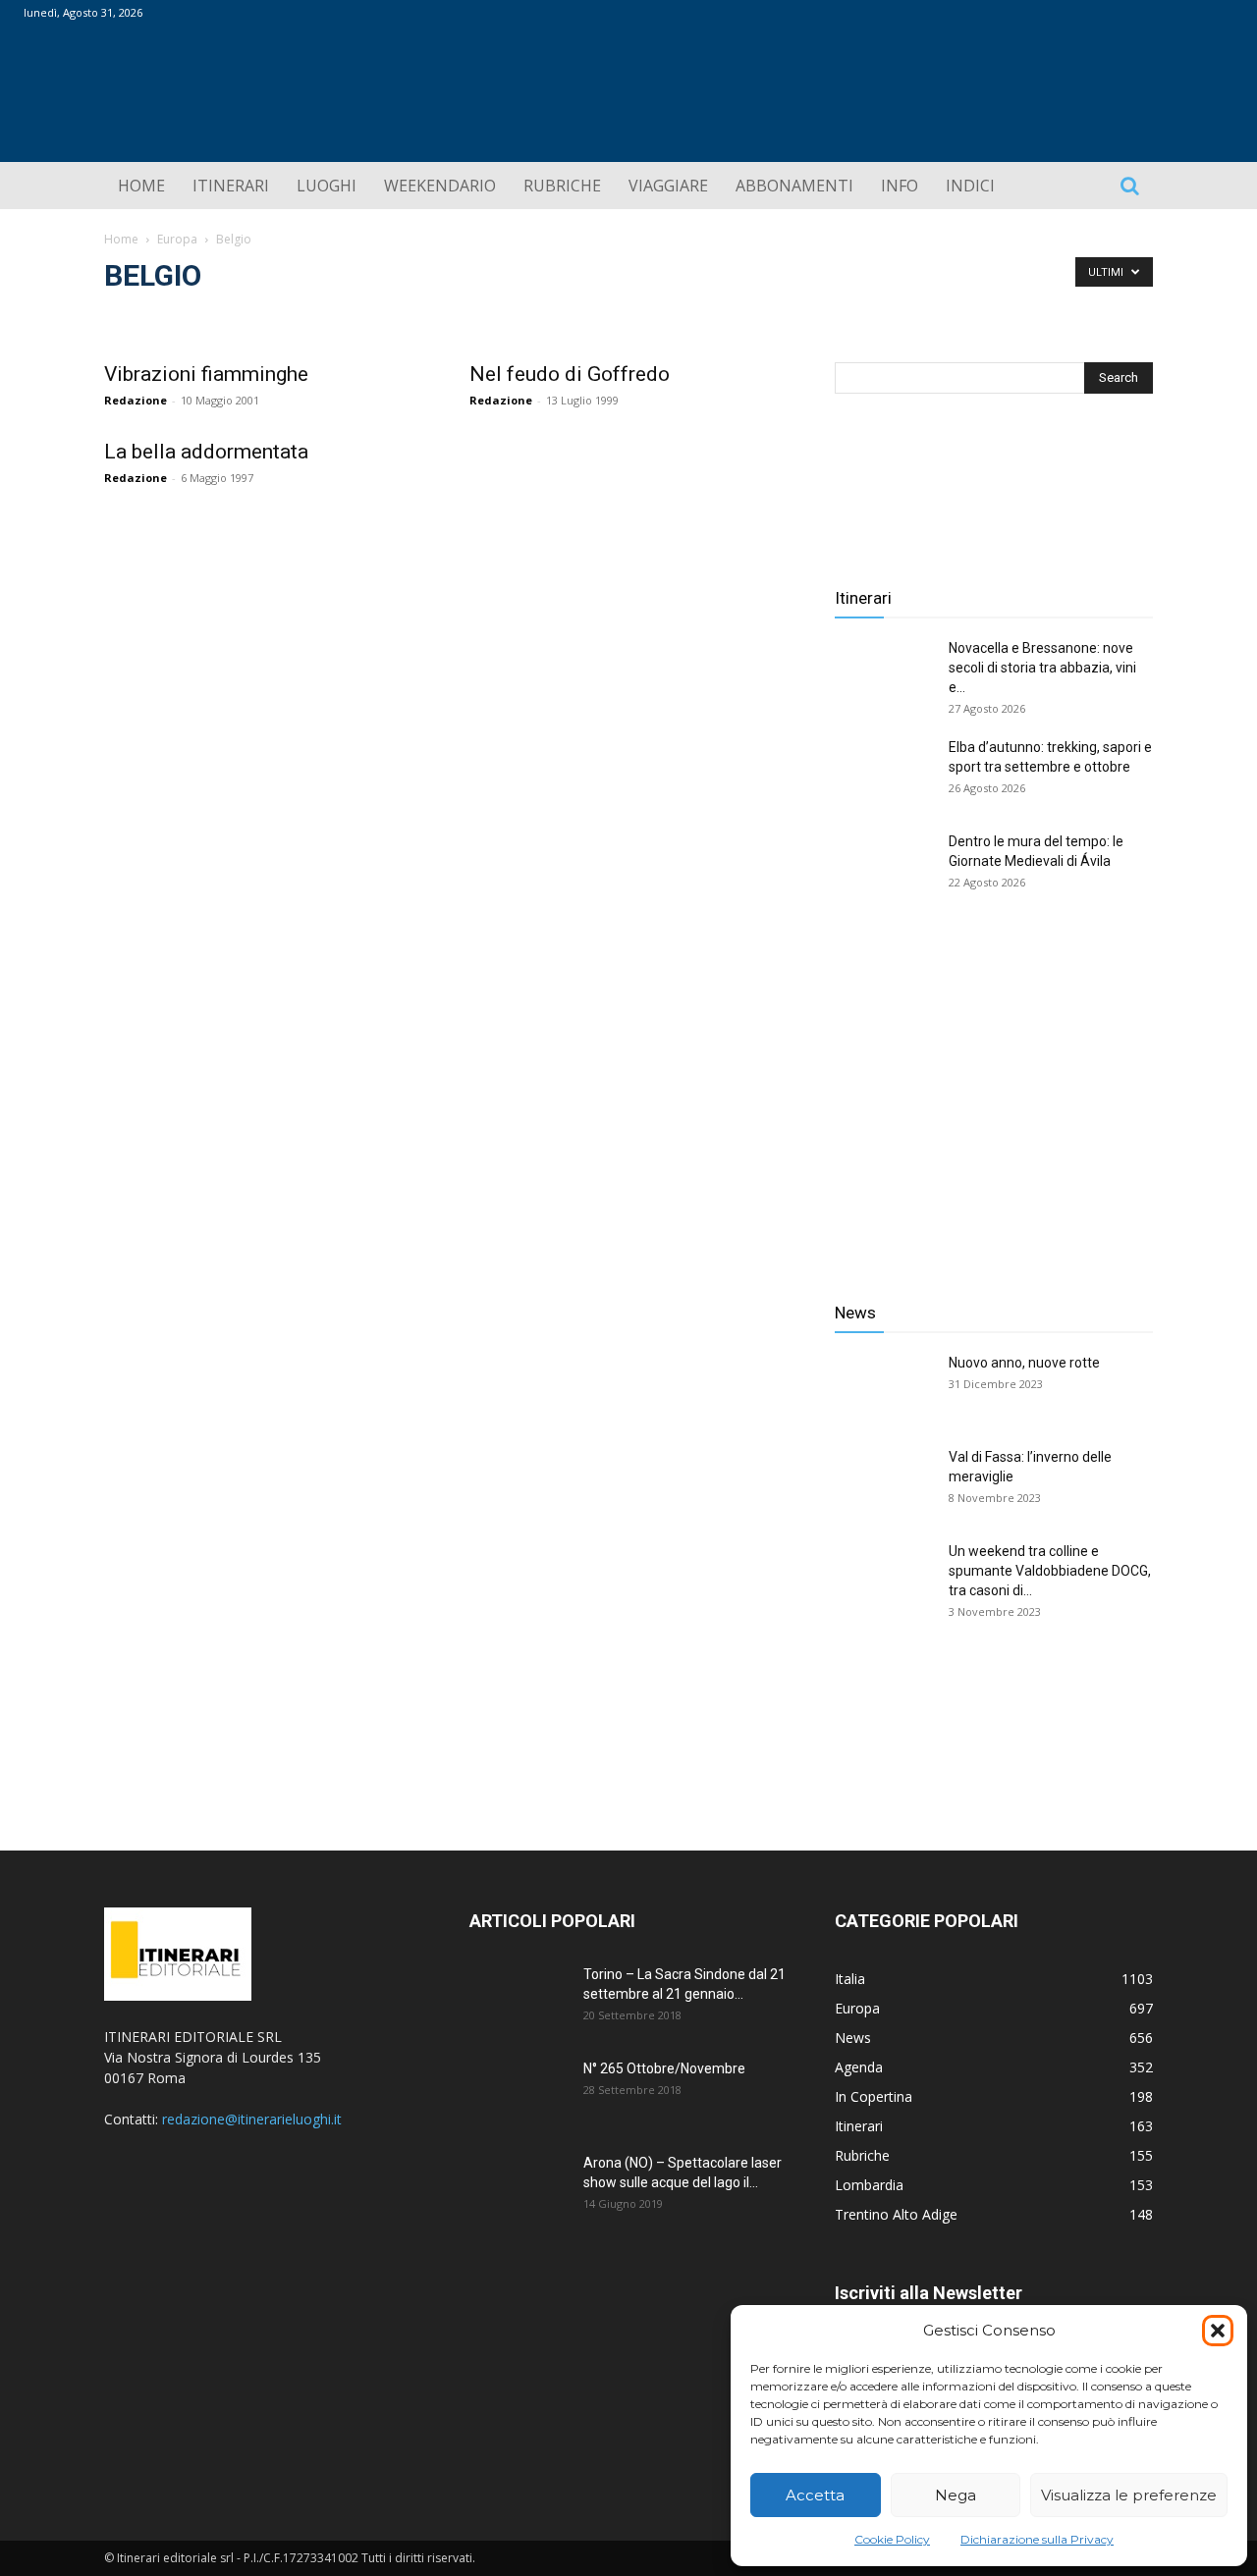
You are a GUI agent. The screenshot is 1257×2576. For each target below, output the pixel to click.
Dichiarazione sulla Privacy (1037, 2539)
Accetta (815, 2495)
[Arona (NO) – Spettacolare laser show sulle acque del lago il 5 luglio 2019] (519, 2187)
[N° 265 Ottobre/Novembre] (519, 2093)
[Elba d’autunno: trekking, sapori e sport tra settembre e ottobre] (884, 772)
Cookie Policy (892, 2539)
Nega (956, 2495)
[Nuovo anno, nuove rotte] (884, 1387)
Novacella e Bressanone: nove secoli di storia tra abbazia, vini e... (1042, 668)
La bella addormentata (206, 452)
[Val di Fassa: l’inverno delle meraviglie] (884, 1481)
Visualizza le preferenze (1129, 2495)
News (855, 1313)
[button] (1218, 2331)
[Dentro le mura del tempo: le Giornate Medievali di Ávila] (884, 866)
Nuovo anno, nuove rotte (1024, 1363)
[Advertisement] (994, 1107)
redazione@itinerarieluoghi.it (252, 2119)
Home (121, 239)
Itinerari (863, 598)
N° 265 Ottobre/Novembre (664, 2068)
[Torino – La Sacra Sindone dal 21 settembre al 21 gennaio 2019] (519, 1999)
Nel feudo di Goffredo (570, 374)
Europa (177, 239)
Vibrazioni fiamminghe (206, 374)
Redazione (136, 400)
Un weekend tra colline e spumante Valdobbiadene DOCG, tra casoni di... (1050, 1571)
